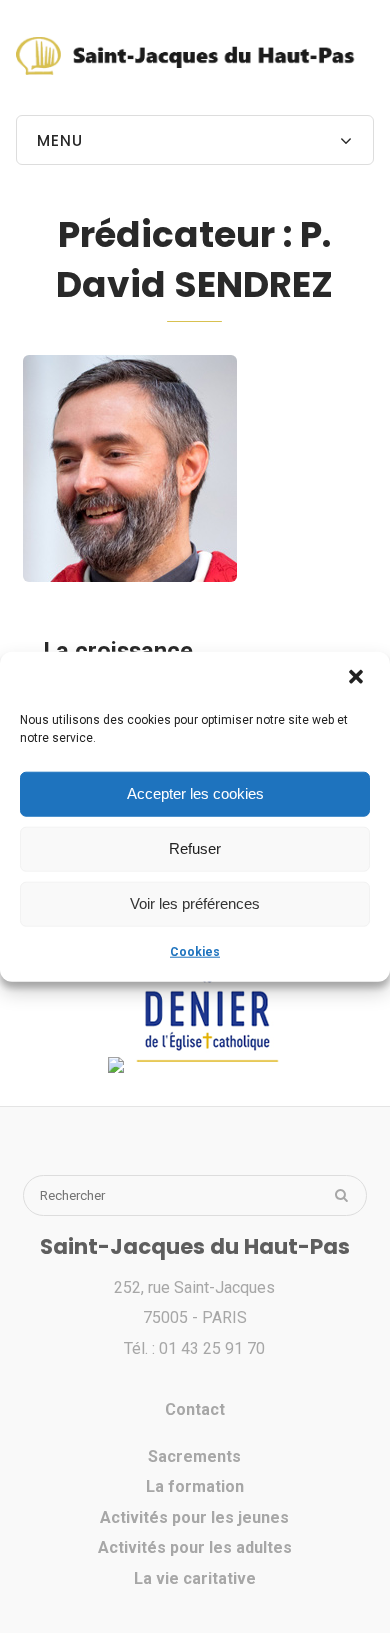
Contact (195, 1409)
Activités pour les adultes (195, 1547)
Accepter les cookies (195, 793)
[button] (358, 678)
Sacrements (194, 1456)
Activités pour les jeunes (194, 1517)
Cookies (195, 951)
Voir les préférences (195, 903)
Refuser (195, 848)
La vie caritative (195, 1578)
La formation (195, 1486)
